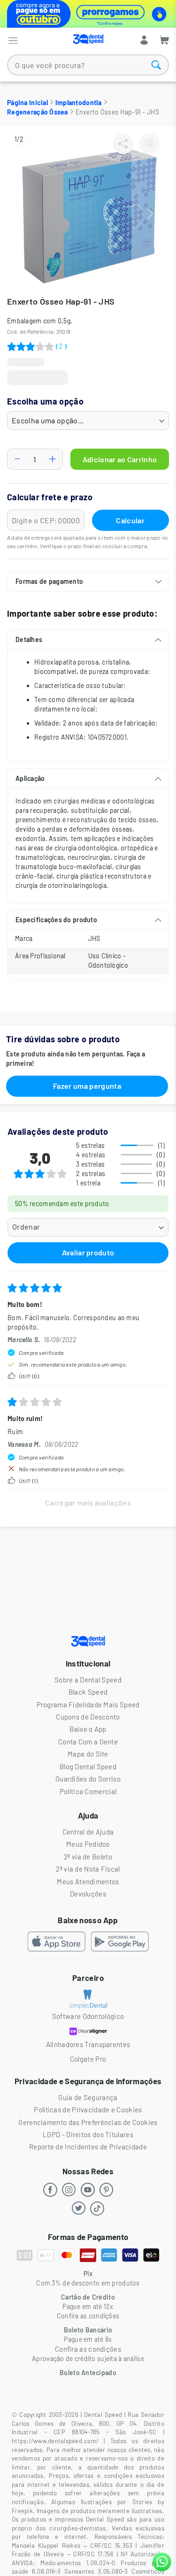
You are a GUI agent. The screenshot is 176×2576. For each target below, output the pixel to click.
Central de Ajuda (88, 1832)
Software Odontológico (88, 2016)
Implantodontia (79, 103)
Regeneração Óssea (38, 112)
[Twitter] (79, 2209)
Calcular (130, 520)
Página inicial (27, 103)
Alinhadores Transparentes (88, 2044)
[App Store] (57, 1943)
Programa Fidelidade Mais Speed (88, 1705)
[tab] (88, 581)
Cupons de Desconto (88, 1717)
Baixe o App (88, 1729)
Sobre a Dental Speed (88, 1680)
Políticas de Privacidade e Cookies (88, 2110)
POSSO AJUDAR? (162, 2562)
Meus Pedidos (88, 1844)
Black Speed (88, 1692)
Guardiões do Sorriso (88, 1779)
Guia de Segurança (88, 2097)
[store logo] (88, 39)
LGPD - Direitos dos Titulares (88, 2134)
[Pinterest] (107, 2190)
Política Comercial (88, 1791)
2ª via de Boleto (88, 1857)
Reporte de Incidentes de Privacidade (88, 2147)
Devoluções (88, 1894)
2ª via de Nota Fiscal (88, 1869)
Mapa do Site (88, 1754)
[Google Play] (120, 1943)
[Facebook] (51, 2190)
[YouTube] (88, 2190)
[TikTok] (98, 2209)
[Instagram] (69, 2190)
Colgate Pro (88, 2059)
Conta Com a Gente (88, 1742)
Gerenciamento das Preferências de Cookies (88, 2122)
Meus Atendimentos (88, 1881)
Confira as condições (88, 2349)
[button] (150, 214)
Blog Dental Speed (88, 1766)
